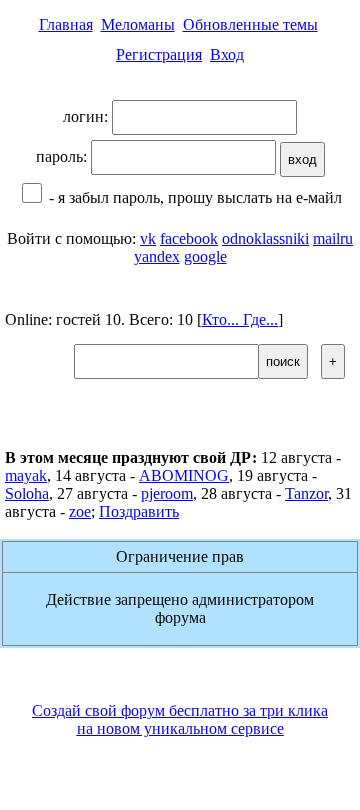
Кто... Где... (240, 319)
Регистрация (159, 54)
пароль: (63, 156)
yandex (157, 256)
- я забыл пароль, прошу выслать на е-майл (193, 197)
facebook (189, 238)
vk (148, 238)
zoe (80, 511)
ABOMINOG (184, 475)
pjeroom (167, 493)
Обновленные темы (250, 24)
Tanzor (306, 493)
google (205, 256)
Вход (227, 54)
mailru (333, 238)
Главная (66, 24)
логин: (87, 116)
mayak (26, 475)
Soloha (27, 493)
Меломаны (138, 24)
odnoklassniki (265, 238)
